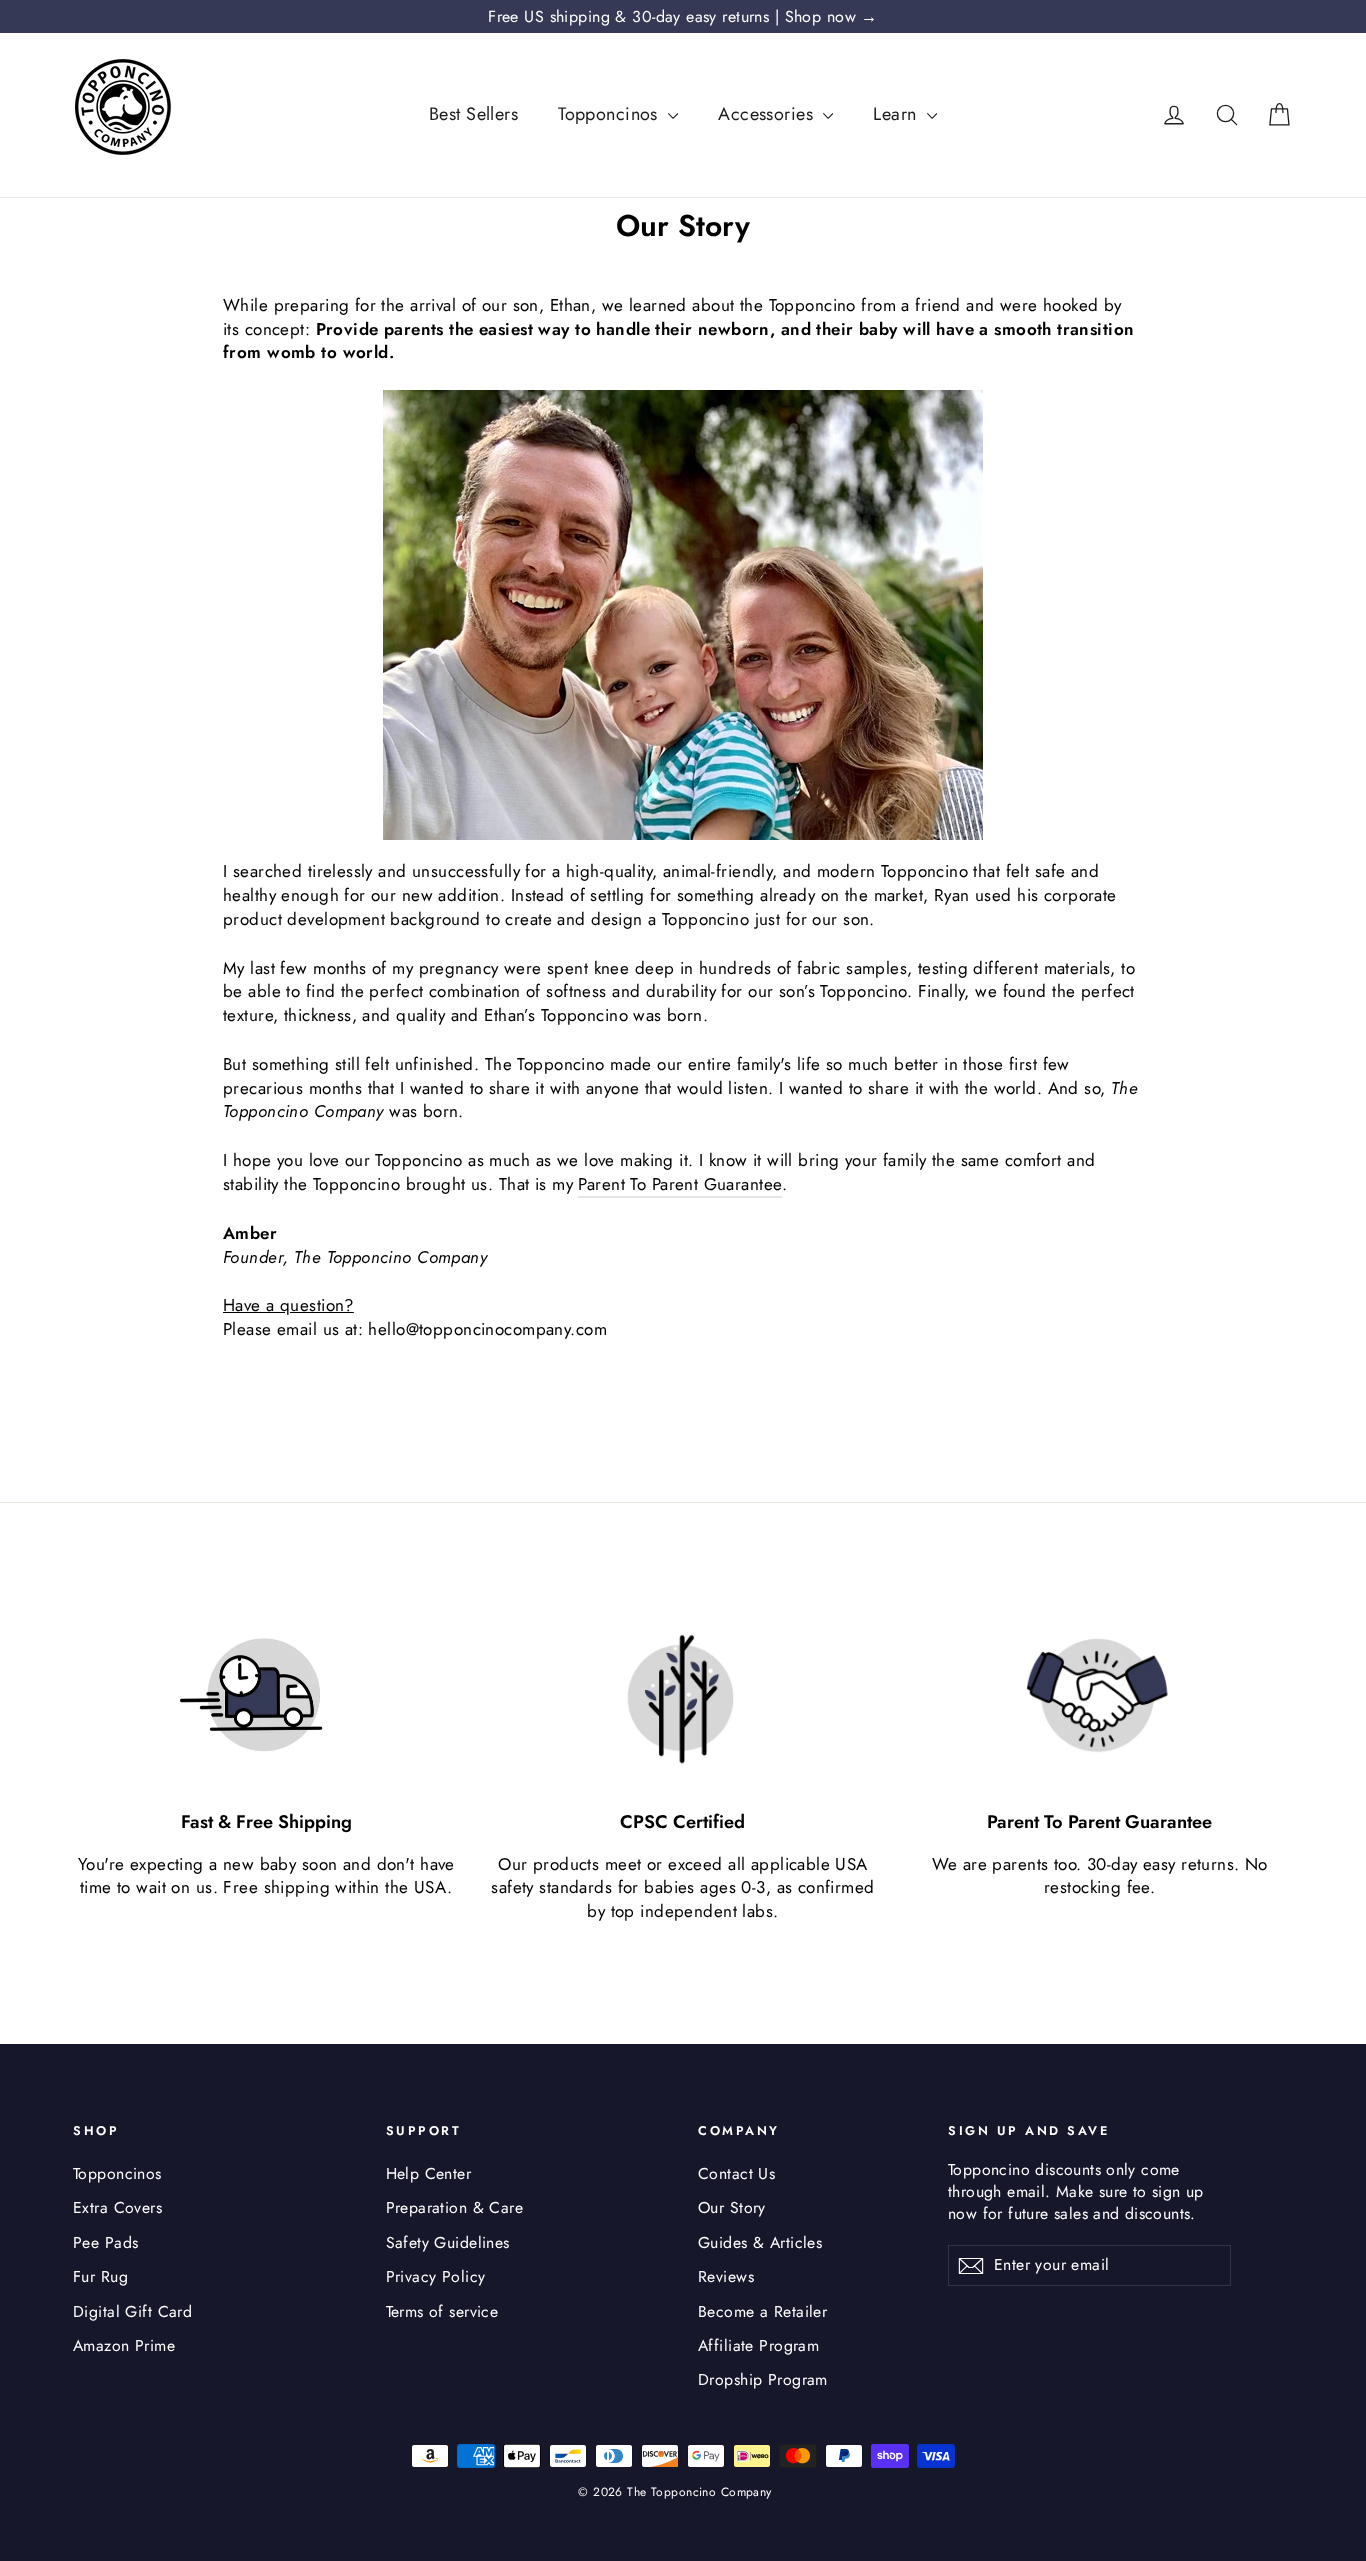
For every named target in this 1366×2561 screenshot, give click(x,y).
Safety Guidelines (448, 2242)
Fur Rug (100, 2276)
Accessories (768, 114)
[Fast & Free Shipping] (266, 1697)
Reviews (726, 2276)
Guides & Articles (760, 2242)
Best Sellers (473, 114)
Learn (897, 114)
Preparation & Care (455, 2207)
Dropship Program (763, 2379)
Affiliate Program (758, 2345)
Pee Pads (105, 2242)
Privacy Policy (436, 2276)
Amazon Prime (124, 2345)
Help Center (429, 2173)
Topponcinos (610, 114)
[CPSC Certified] (683, 1697)
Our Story (732, 2207)
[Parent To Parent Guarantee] (1100, 1697)
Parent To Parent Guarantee (680, 1184)
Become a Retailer (762, 2311)
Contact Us (736, 2173)
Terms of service (442, 2311)
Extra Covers (117, 2207)
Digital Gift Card (132, 2311)
